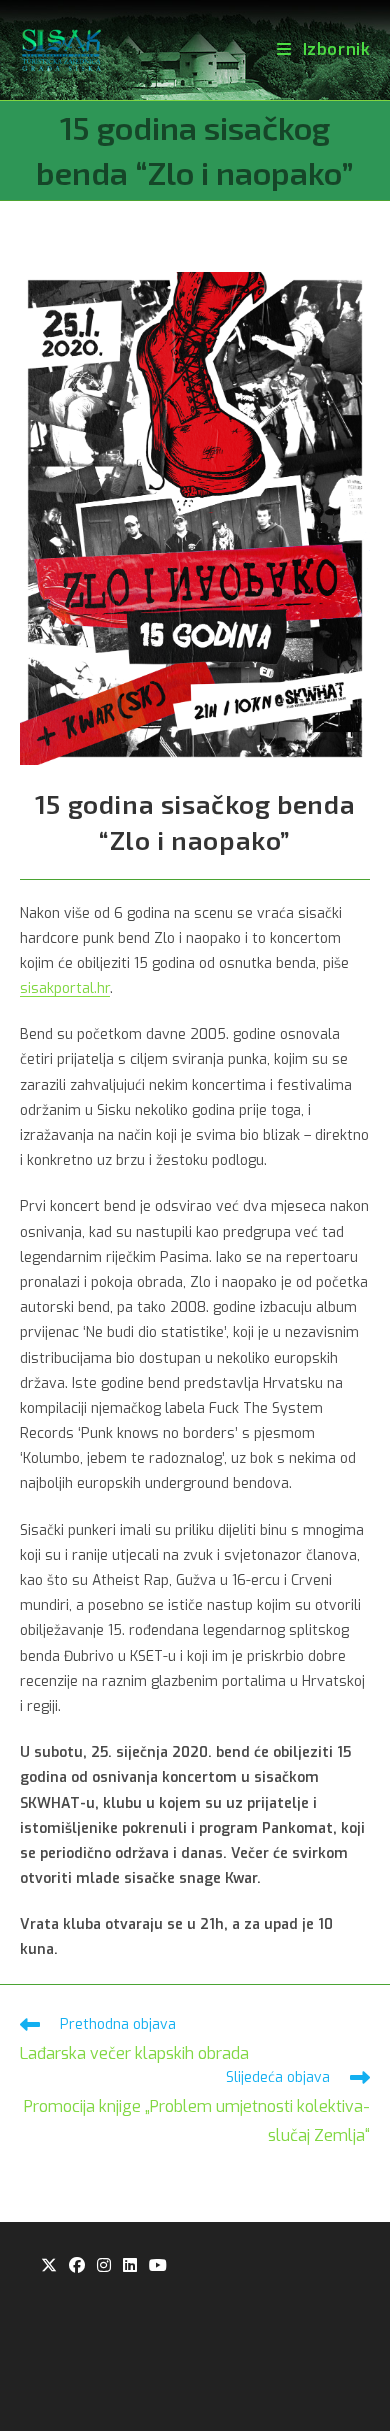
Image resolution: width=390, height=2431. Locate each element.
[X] (49, 2266)
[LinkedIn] (130, 2266)
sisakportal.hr (65, 988)
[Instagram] (104, 2266)
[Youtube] (158, 2266)
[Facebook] (77, 2266)
